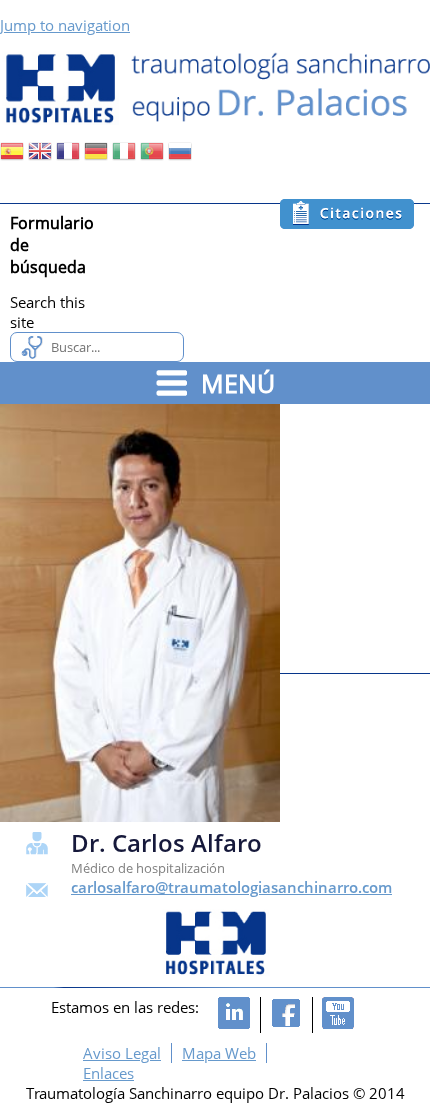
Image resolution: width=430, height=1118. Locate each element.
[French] (68, 156)
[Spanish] (12, 156)
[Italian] (124, 156)
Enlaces (108, 1073)
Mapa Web (219, 1053)
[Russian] (180, 156)
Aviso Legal (122, 1053)
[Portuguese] (152, 156)
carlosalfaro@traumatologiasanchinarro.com (231, 887)
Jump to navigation (65, 25)
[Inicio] (215, 87)
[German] (96, 156)
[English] (40, 156)
